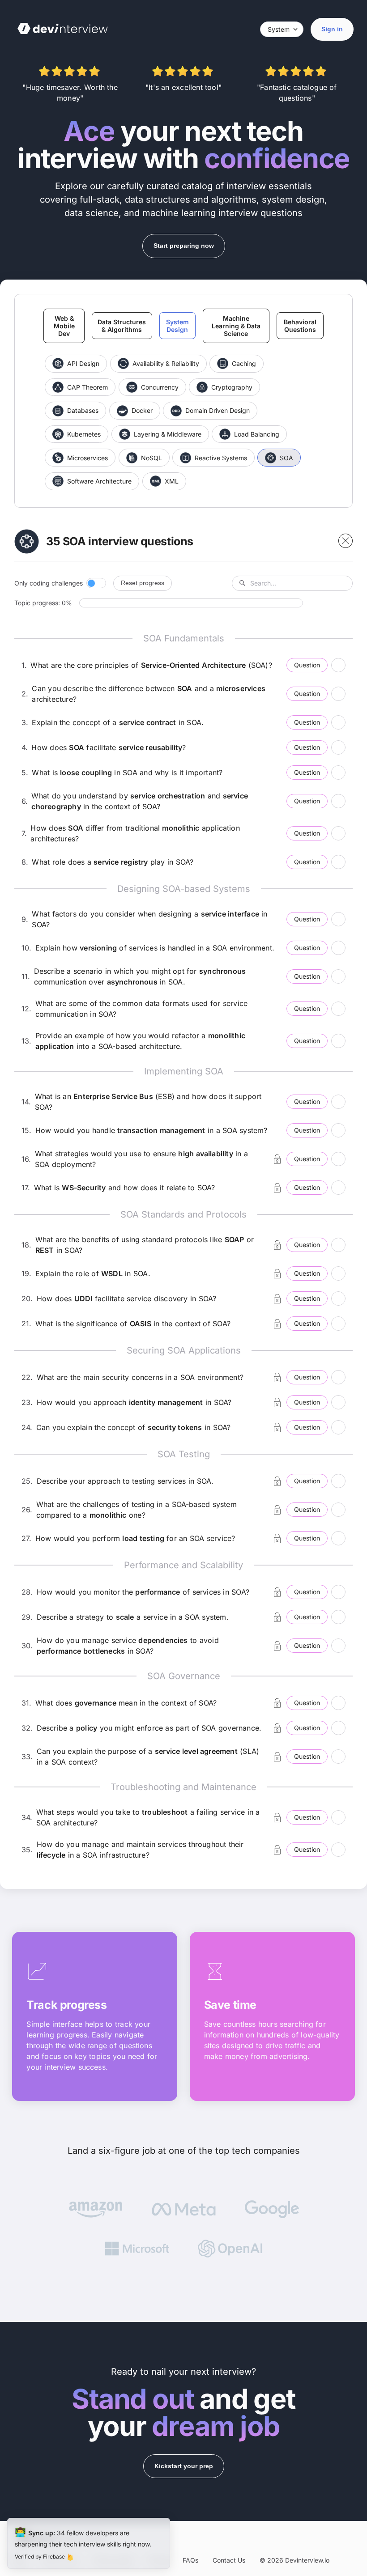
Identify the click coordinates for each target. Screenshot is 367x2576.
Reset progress (143, 583)
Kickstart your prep (184, 2466)
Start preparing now (184, 246)
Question (307, 665)
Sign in (332, 29)
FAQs (190, 2560)
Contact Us (229, 2560)
